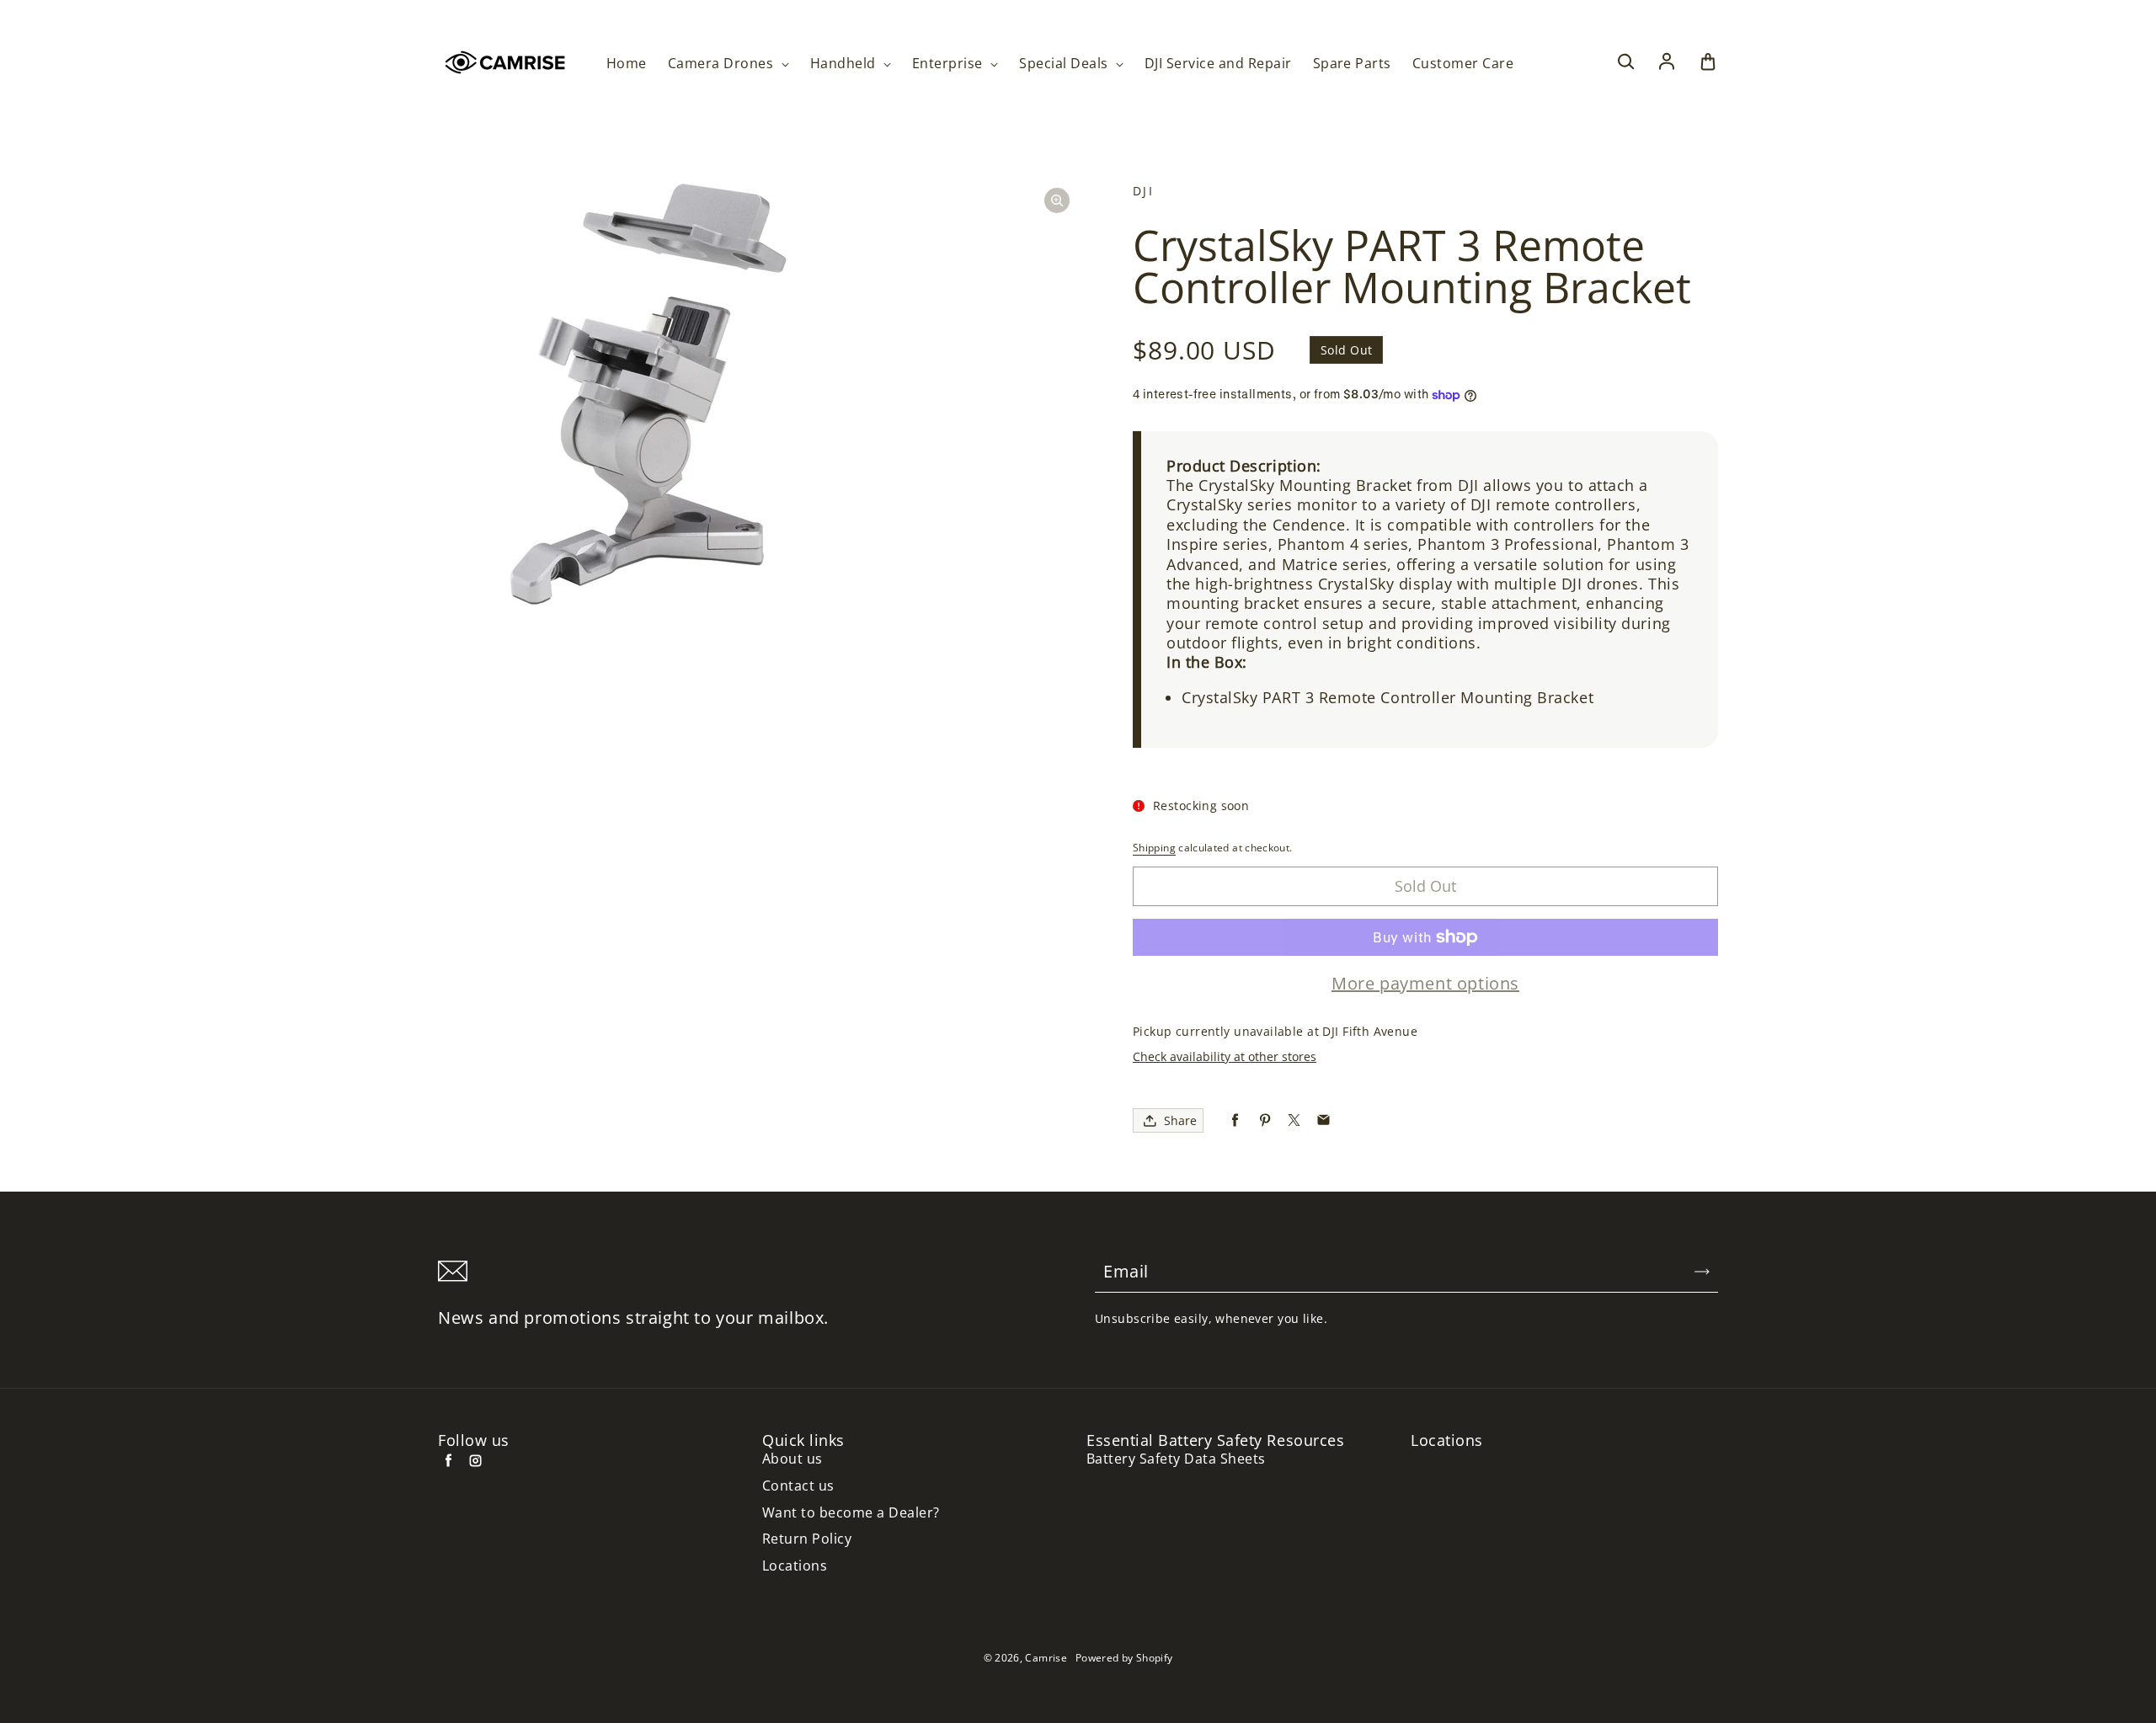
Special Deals (1065, 64)
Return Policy (807, 1539)
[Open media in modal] (1057, 200)
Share (1180, 1120)
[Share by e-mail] (1323, 1120)
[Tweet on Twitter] (1294, 1120)
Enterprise (949, 64)
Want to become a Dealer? (851, 1513)
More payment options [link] (1425, 984)
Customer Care (1463, 64)
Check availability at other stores (1225, 1056)
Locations (795, 1566)
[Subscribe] (1702, 1272)
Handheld (845, 64)
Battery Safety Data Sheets (1176, 1459)
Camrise (1046, 1658)
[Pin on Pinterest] (1265, 1120)
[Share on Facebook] (1235, 1120)
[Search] (1625, 62)
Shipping (1154, 848)
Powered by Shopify (1124, 1658)
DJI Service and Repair (1218, 64)
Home (627, 64)
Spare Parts (1352, 64)
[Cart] (1708, 62)
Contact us (798, 1486)
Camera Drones (723, 64)
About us (792, 1459)
